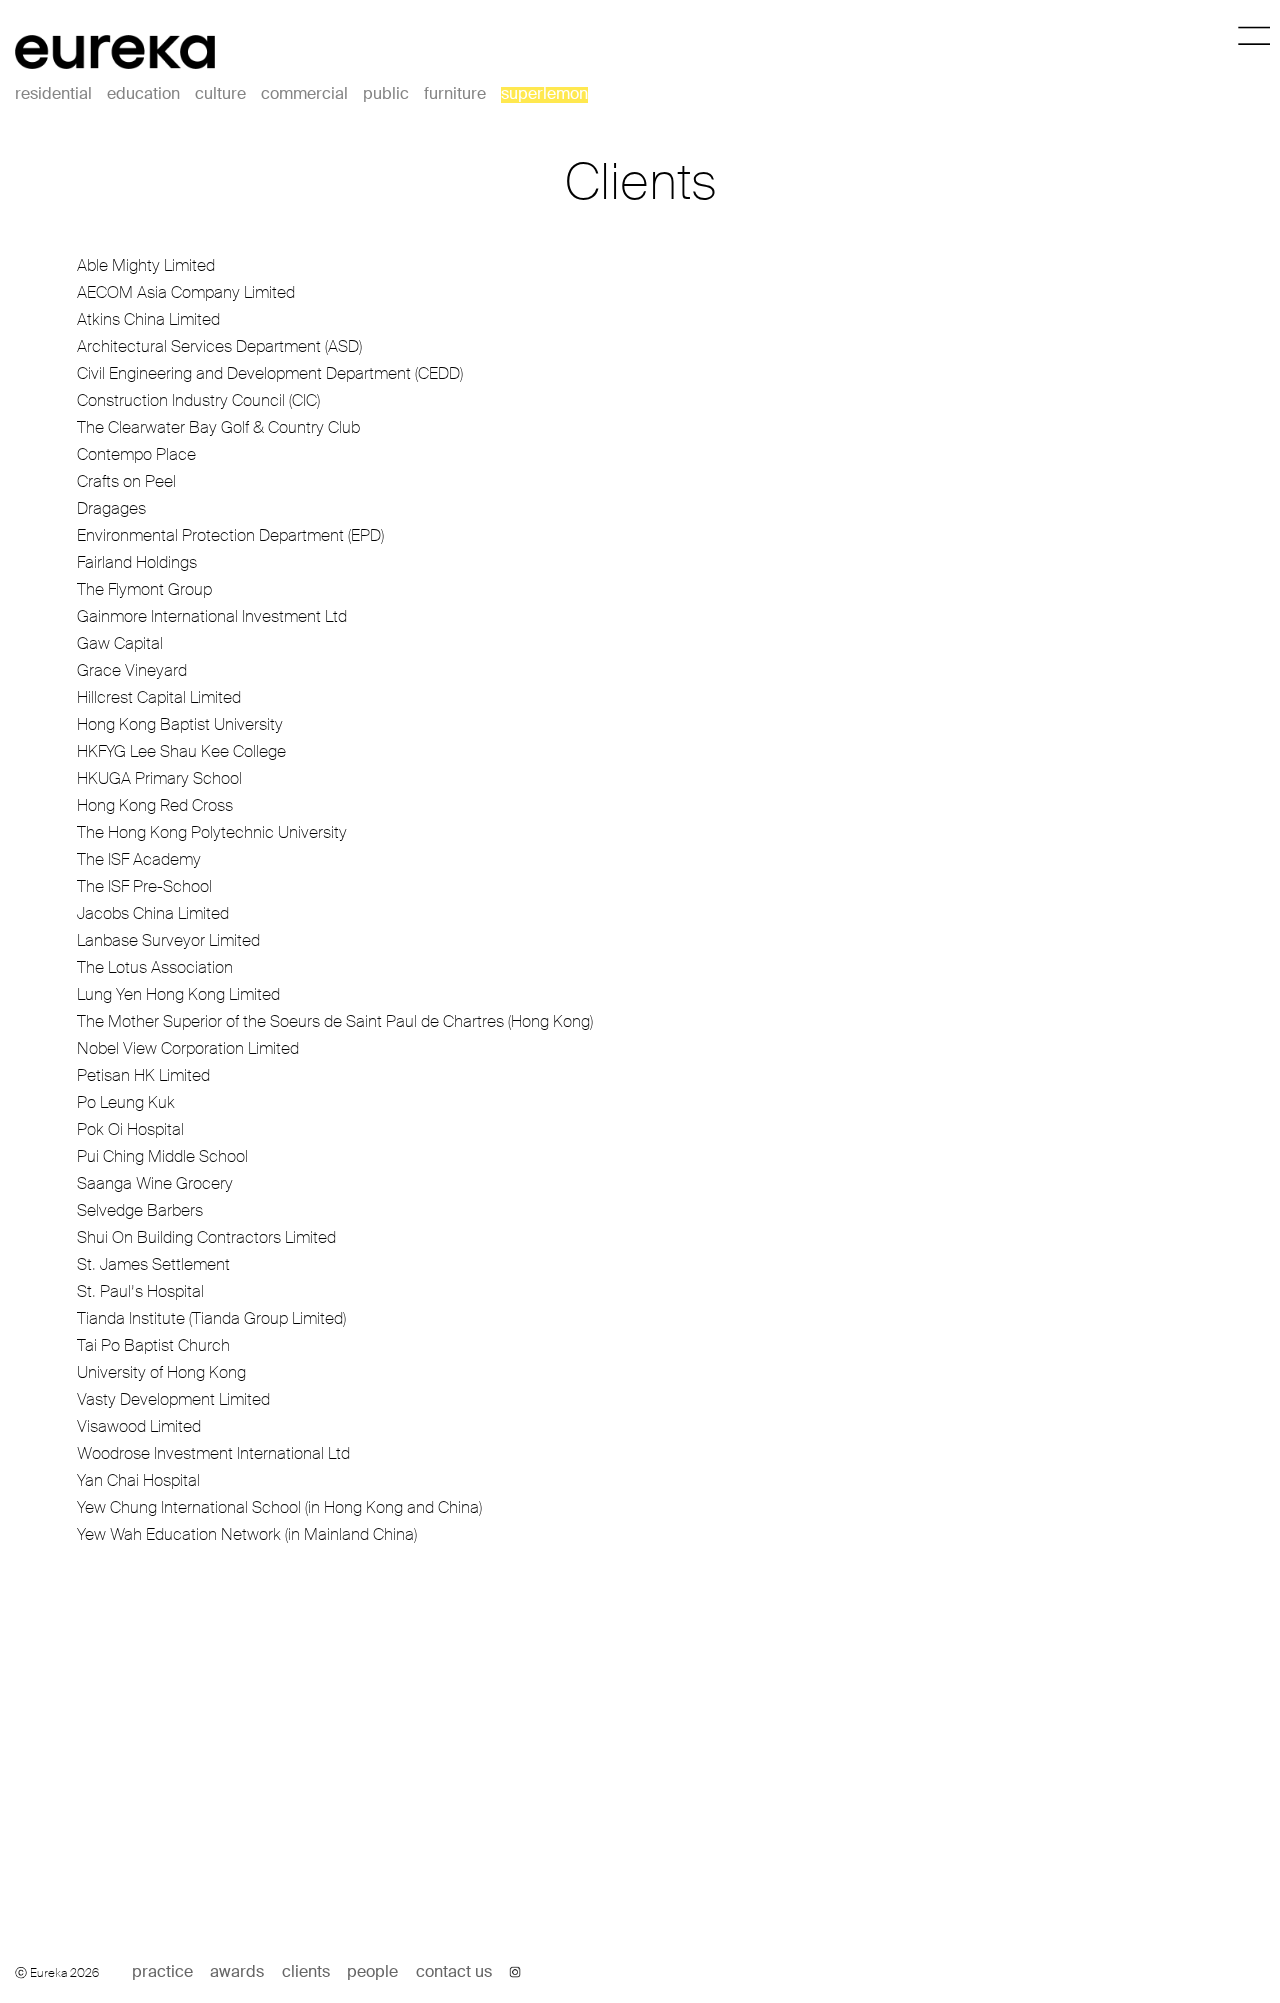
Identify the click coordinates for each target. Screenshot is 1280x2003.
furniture (455, 95)
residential (53, 95)
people (372, 1973)
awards (237, 1973)
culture (220, 95)
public (386, 95)
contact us (454, 1973)
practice (162, 1973)
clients (306, 1973)
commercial (304, 95)
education (143, 95)
